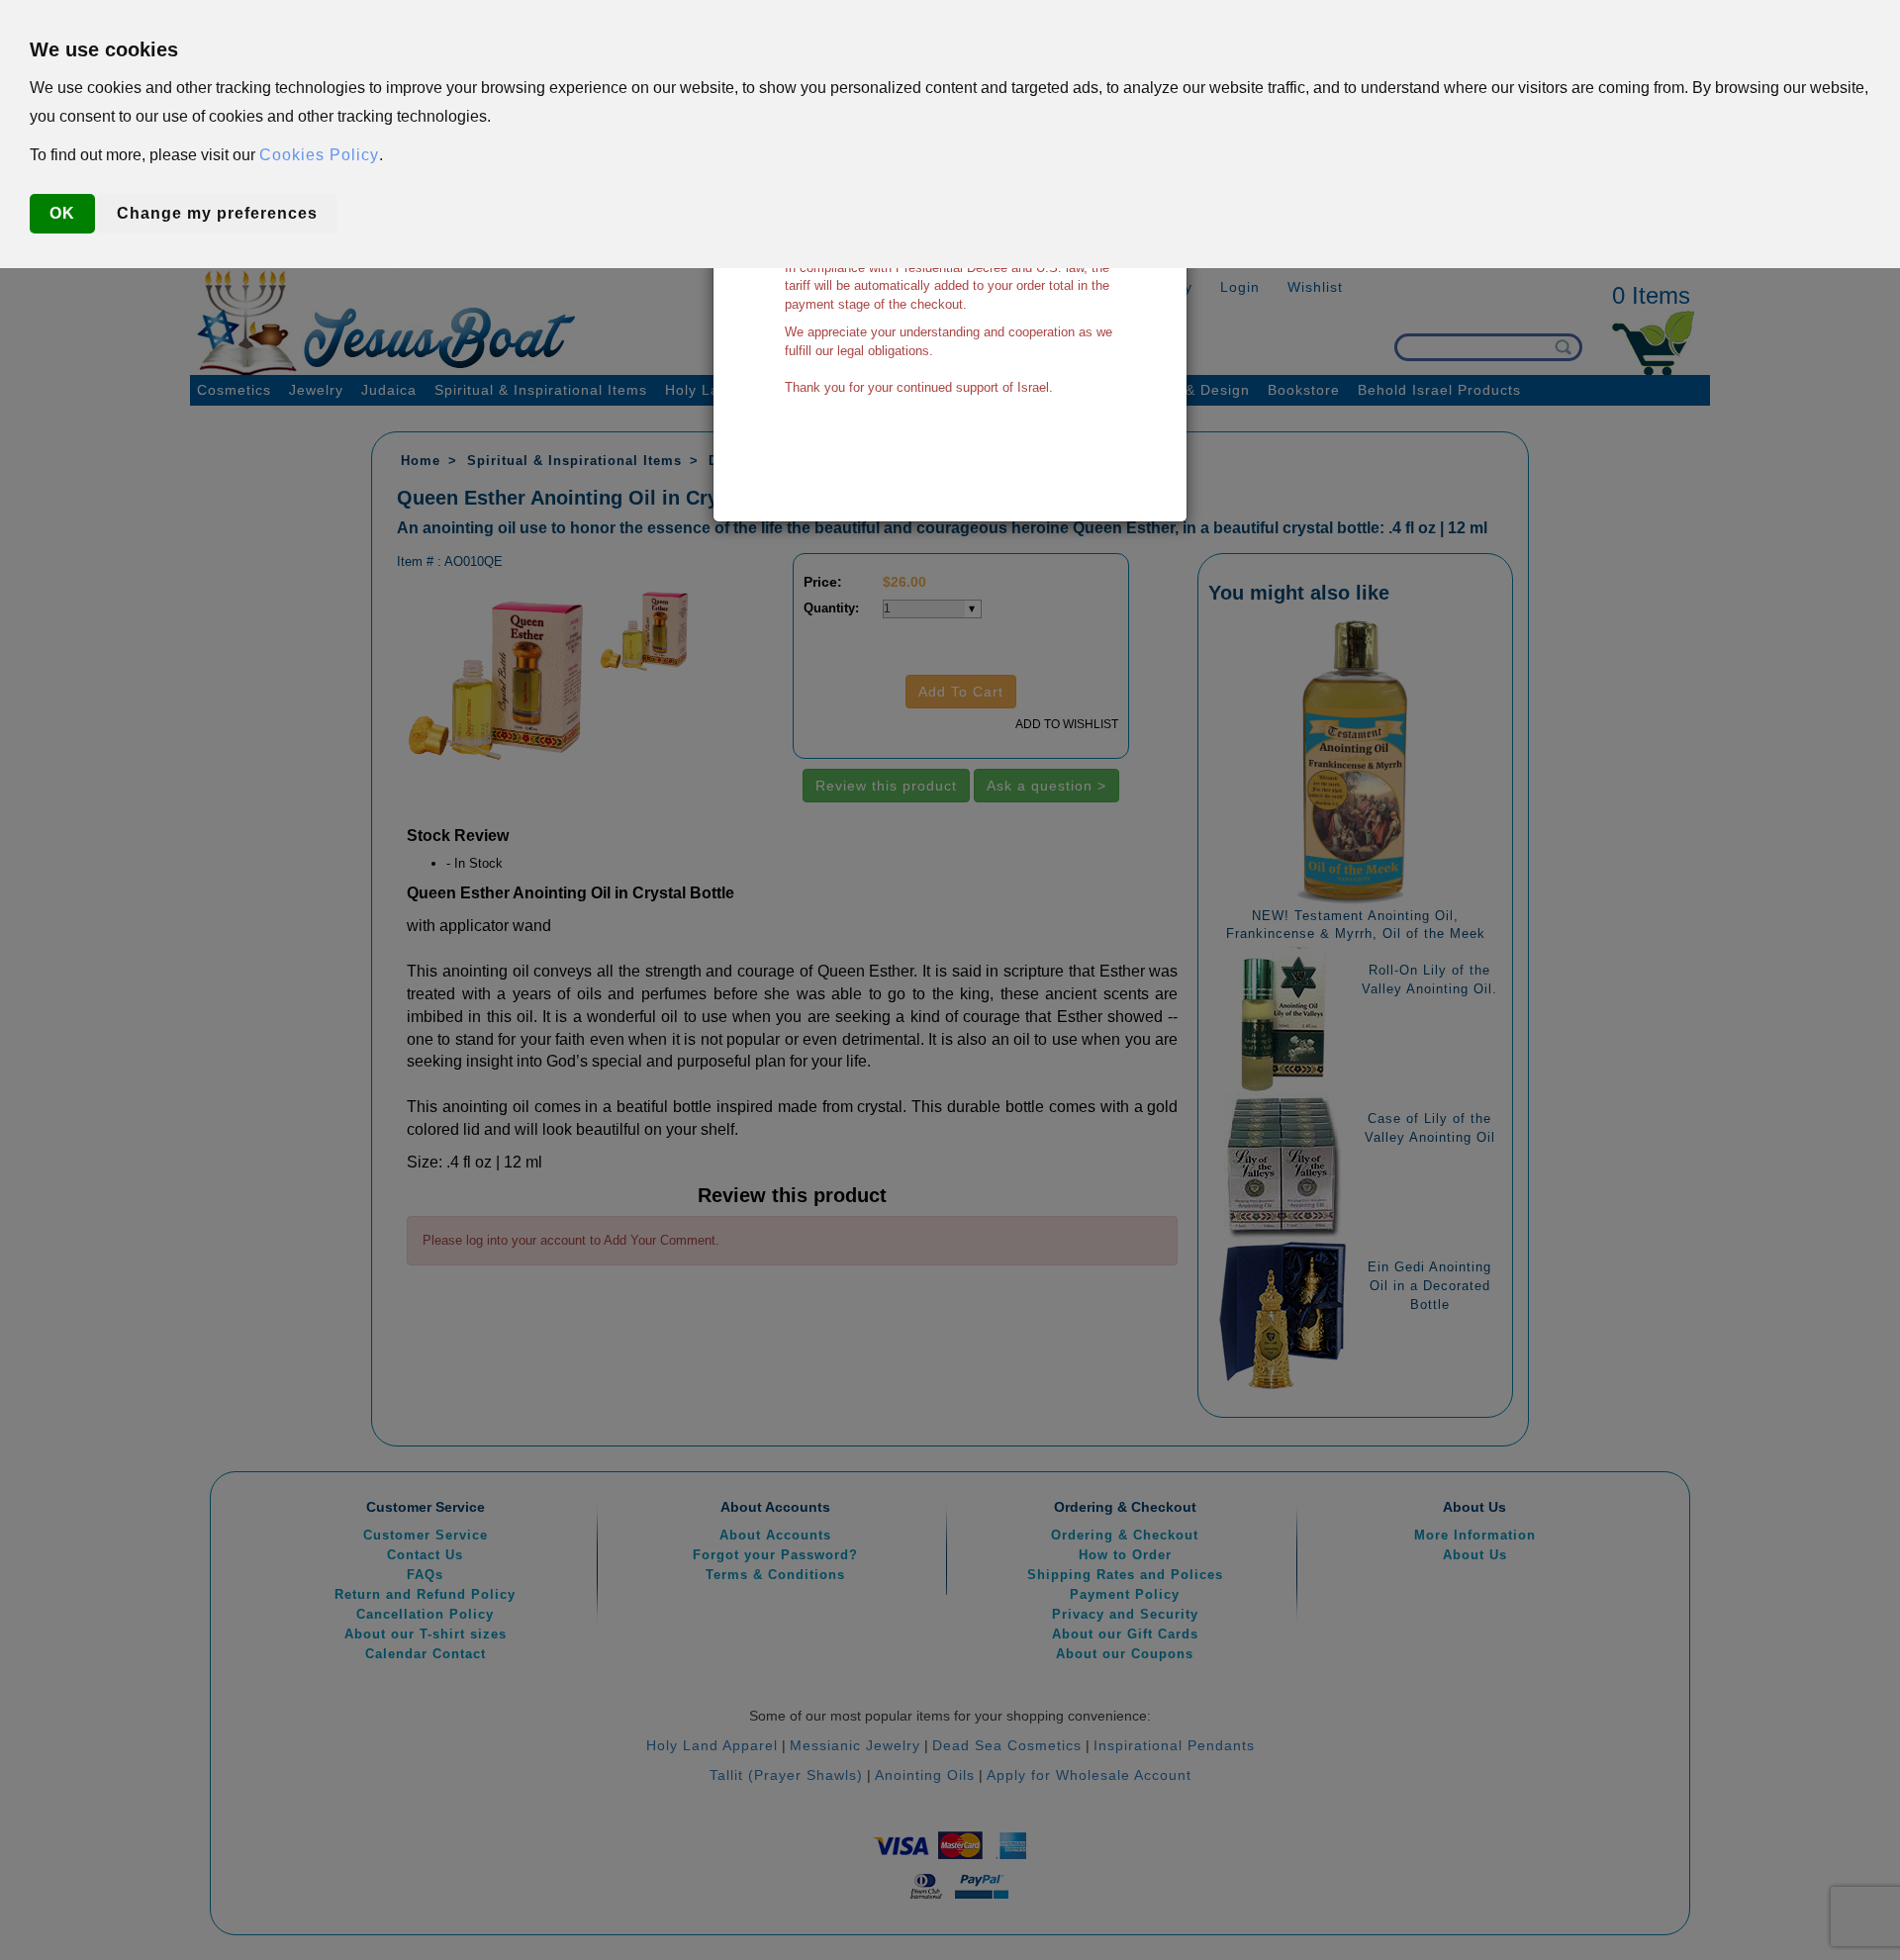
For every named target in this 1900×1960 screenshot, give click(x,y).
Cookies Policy (319, 155)
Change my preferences (217, 213)
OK (62, 213)
